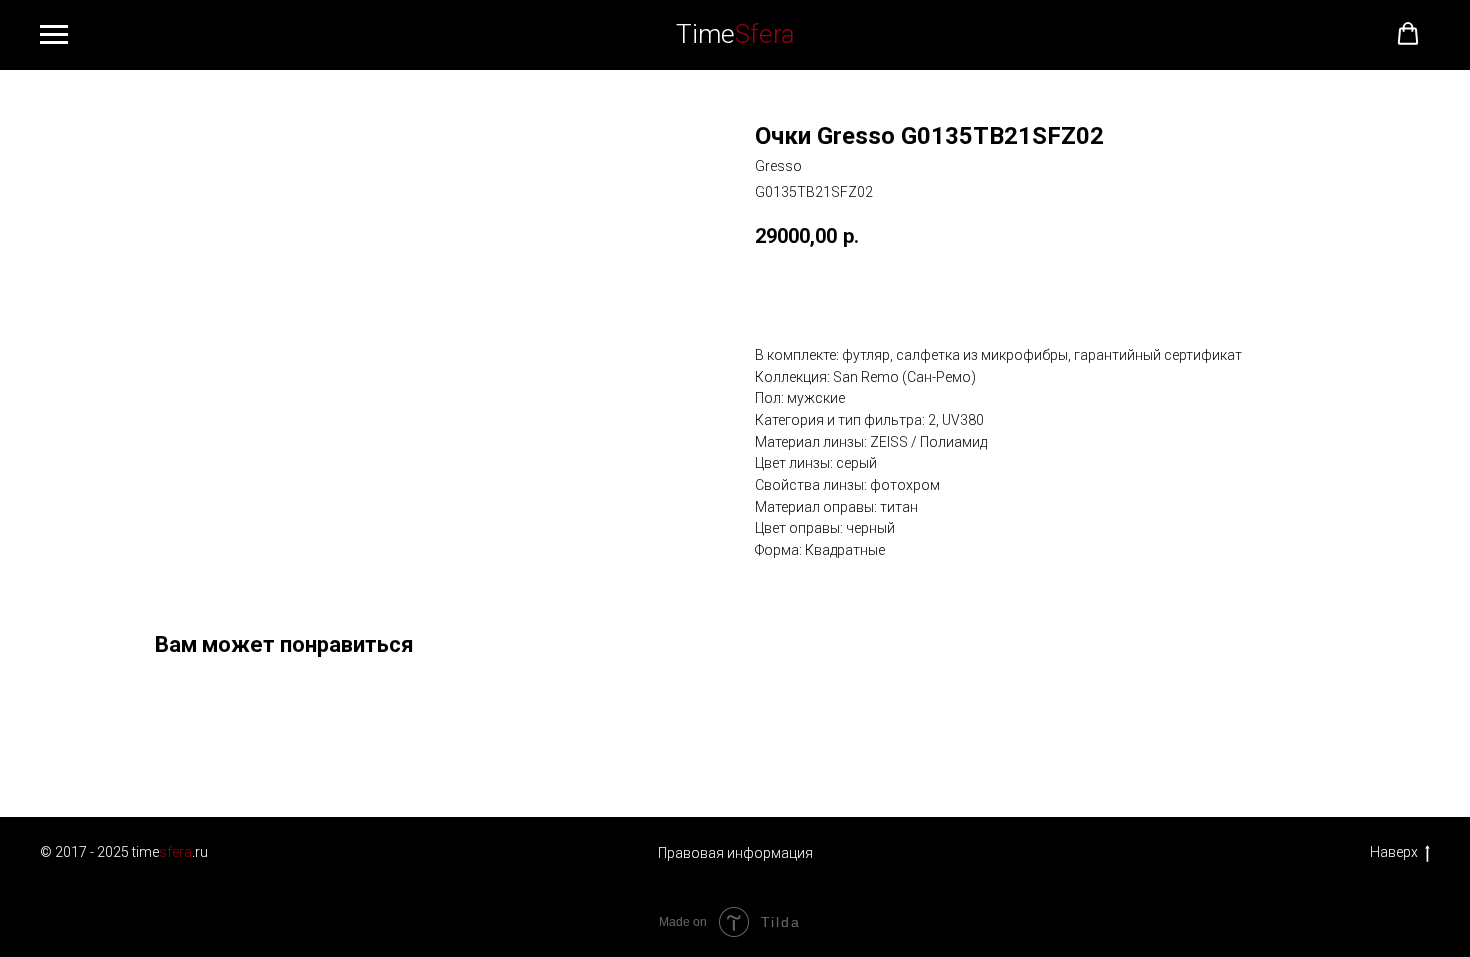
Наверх (1394, 852)
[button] (1408, 34)
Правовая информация (735, 853)
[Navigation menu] (54, 35)
